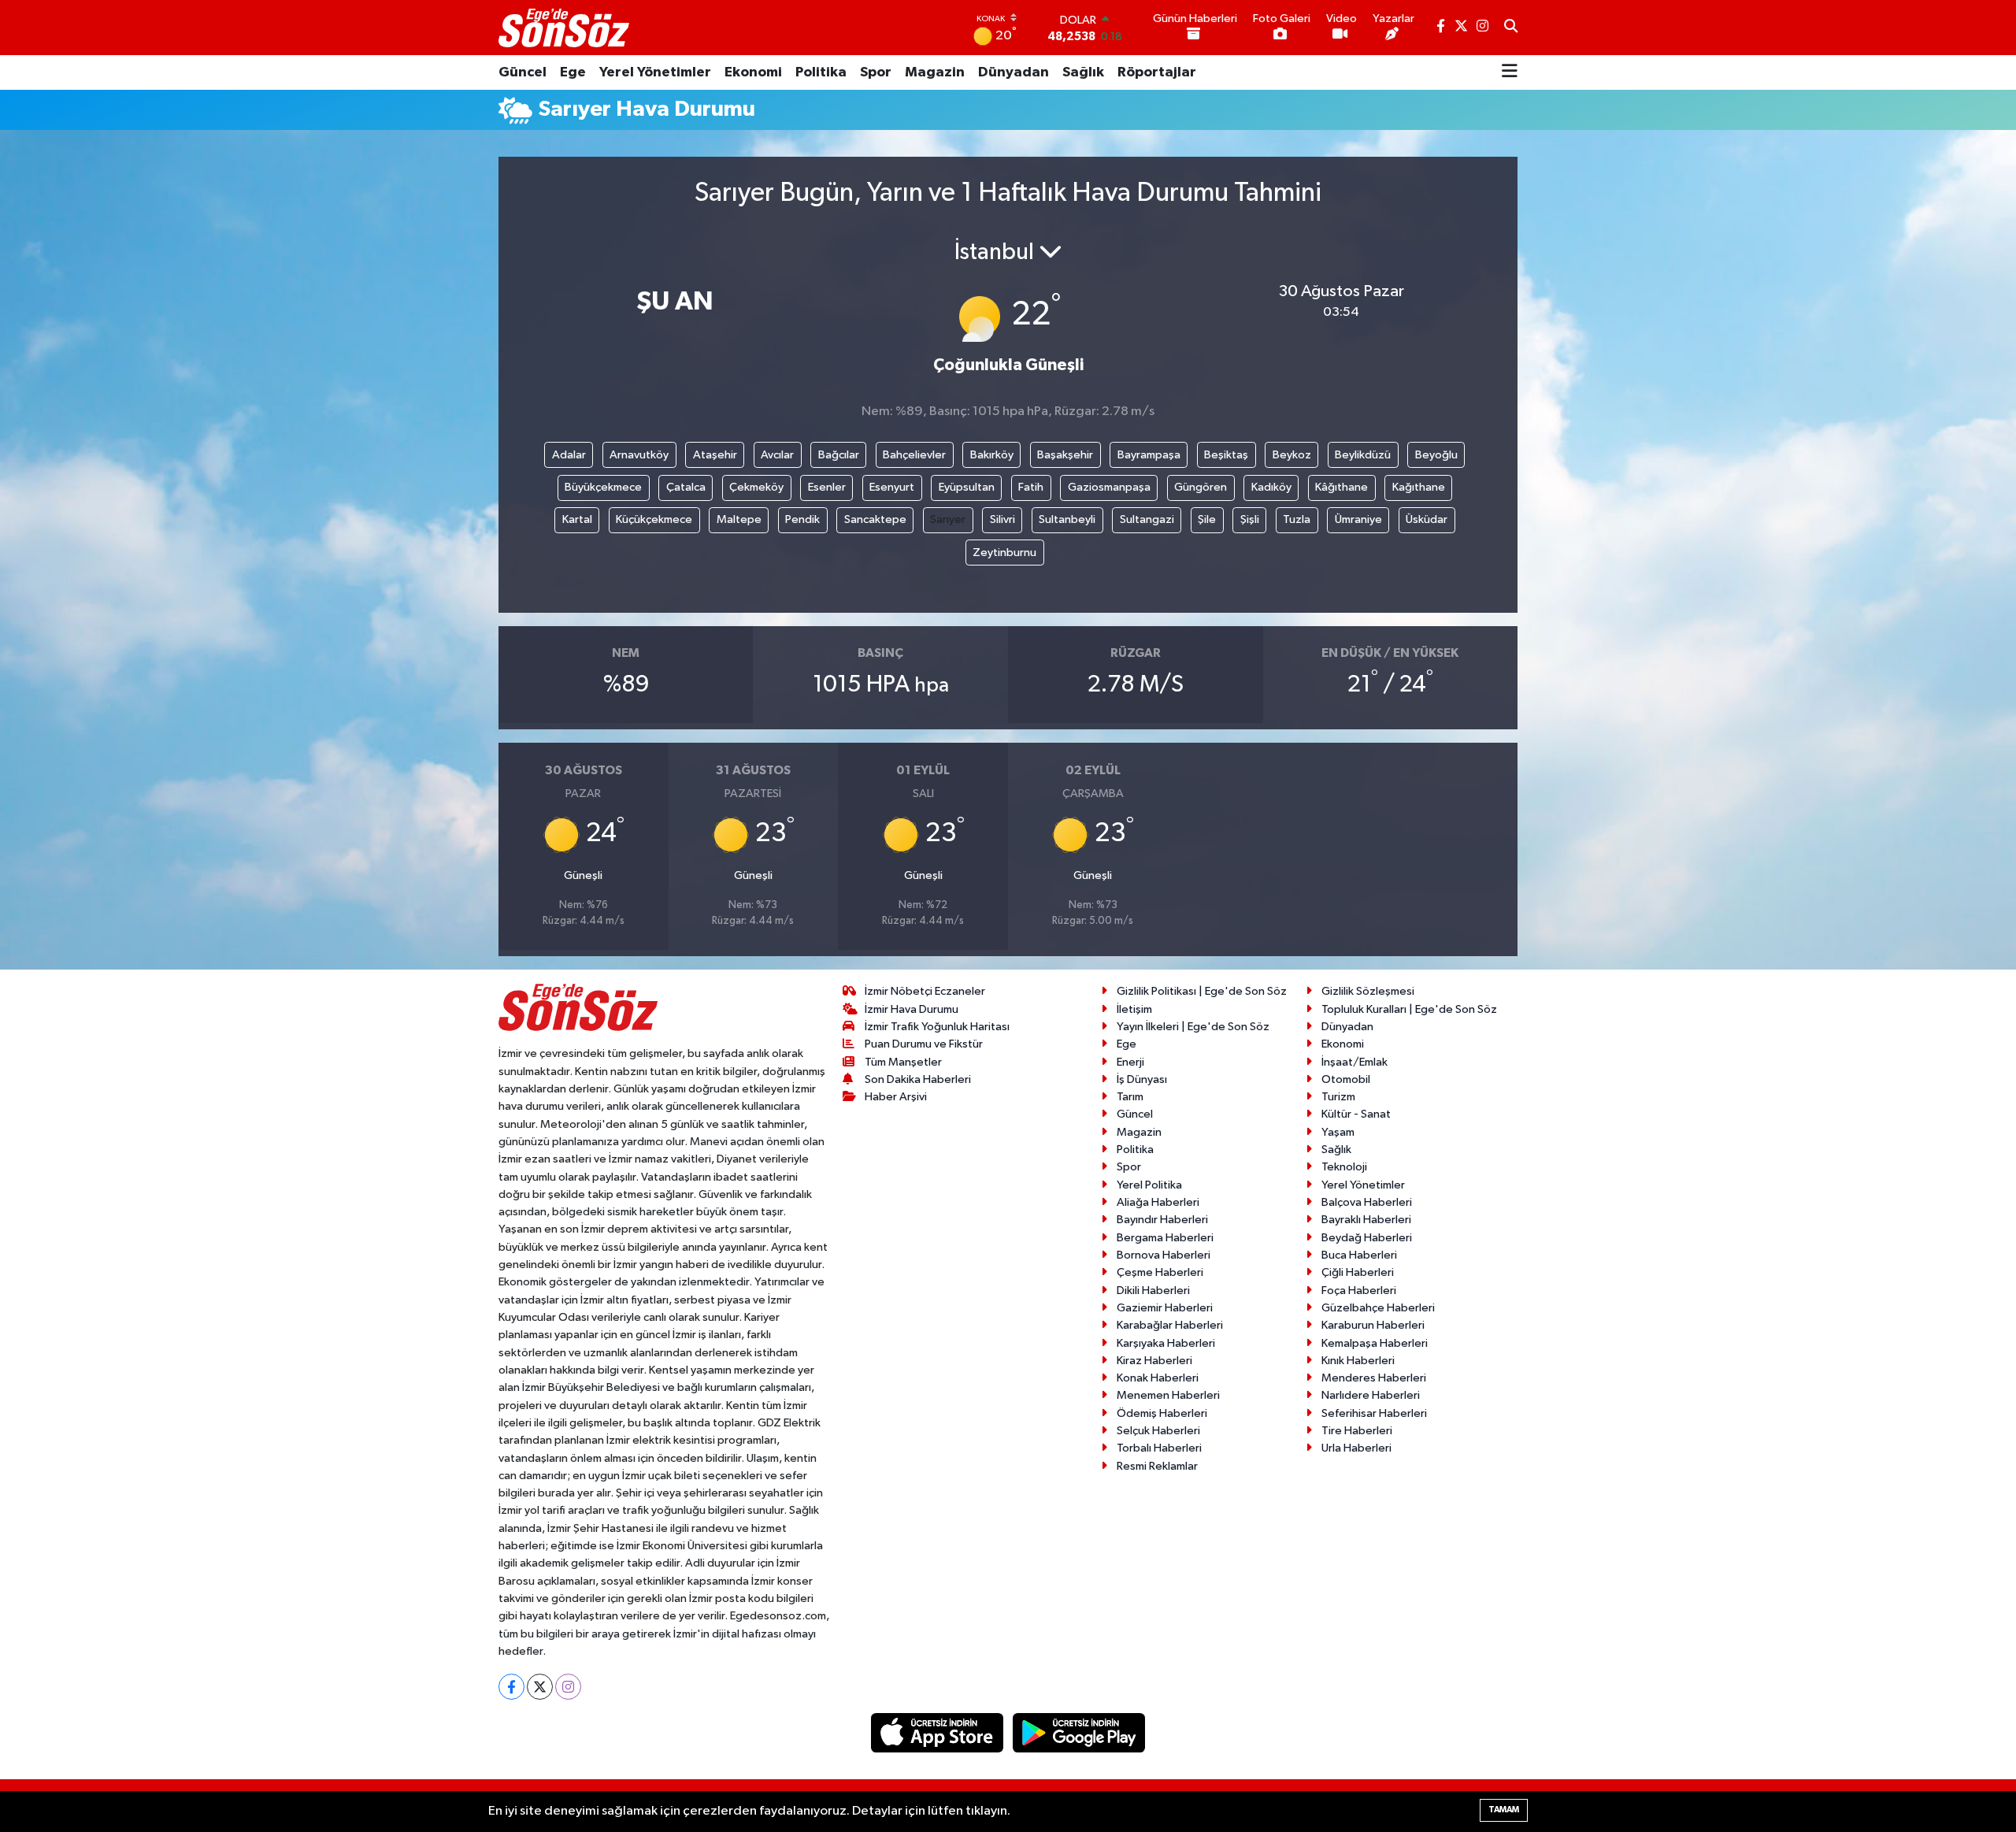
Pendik (802, 519)
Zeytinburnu (1004, 553)
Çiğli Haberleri (1358, 1272)
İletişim (1134, 1009)
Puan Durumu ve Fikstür (924, 1044)
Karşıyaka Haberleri (1166, 1343)
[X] (540, 1687)
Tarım (1130, 1097)
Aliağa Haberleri (1158, 1202)
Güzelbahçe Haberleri (1378, 1308)
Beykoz (1292, 455)
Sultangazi (1147, 519)
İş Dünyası (1142, 1079)
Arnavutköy (639, 455)
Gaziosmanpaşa (1109, 487)
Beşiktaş (1226, 455)
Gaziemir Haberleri (1165, 1308)
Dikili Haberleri (1153, 1291)
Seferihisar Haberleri (1374, 1413)
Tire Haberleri (1357, 1431)
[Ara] (1511, 28)
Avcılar (777, 455)
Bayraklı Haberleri (1366, 1220)
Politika (821, 72)
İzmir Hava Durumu (912, 1009)
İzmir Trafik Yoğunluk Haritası (937, 1027)
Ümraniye (1358, 519)
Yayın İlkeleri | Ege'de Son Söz (1193, 1027)
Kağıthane (1419, 487)
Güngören (1201, 487)
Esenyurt (892, 487)
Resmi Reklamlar (1157, 1466)
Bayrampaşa (1149, 455)
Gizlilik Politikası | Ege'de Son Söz (1202, 991)
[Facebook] (511, 1687)
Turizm (1338, 1097)
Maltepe (739, 519)
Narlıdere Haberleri (1371, 1395)
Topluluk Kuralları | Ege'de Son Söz (1409, 1009)
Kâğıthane (1342, 487)
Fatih (1031, 487)
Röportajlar (1157, 72)
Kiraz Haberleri (1154, 1361)
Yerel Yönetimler (655, 72)
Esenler (827, 487)
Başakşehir (1065, 455)
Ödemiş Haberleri (1162, 1413)
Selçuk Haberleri (1158, 1431)
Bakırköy (992, 455)
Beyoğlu (1436, 455)
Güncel (523, 72)
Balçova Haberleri (1367, 1202)
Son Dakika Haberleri (918, 1079)
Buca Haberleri (1359, 1255)
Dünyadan (1014, 72)
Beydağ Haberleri (1367, 1238)
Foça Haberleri (1359, 1291)
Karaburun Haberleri (1373, 1325)
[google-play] (1079, 1732)
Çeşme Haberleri (1160, 1272)
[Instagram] (568, 1687)
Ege (573, 72)
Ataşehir (715, 455)
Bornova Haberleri (1164, 1255)
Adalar (569, 455)
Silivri (1002, 519)
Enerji (1130, 1062)
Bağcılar (839, 455)
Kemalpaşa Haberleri (1375, 1343)
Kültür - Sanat (1356, 1114)
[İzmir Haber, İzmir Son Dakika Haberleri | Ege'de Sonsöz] (565, 28)
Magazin (935, 72)
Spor (876, 72)
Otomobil (1346, 1079)
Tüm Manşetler (903, 1062)
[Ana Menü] (1510, 72)
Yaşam (1338, 1132)
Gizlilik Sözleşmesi (1368, 991)
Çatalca (686, 487)
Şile (1207, 519)
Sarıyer (948, 519)
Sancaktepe (875, 519)
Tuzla (1297, 519)
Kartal (577, 519)
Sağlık (1083, 72)
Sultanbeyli (1067, 519)
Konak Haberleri (1158, 1378)
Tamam (1504, 1810)
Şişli (1250, 519)
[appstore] (939, 1732)
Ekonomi (753, 72)
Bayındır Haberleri (1162, 1220)
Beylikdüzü (1363, 455)
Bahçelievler (914, 455)
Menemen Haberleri (1168, 1395)
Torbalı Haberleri (1159, 1448)
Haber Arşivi (896, 1097)
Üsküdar (1427, 519)
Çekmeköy (756, 487)
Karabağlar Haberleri (1170, 1325)
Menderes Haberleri (1374, 1378)
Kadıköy (1271, 487)
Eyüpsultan (967, 487)
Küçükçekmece (654, 519)
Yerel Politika (1149, 1185)
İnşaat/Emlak (1354, 1062)
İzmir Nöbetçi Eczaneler (925, 991)
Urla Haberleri (1356, 1448)
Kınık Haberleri (1358, 1361)
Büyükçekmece (603, 487)
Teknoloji (1344, 1167)
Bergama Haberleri (1165, 1238)
